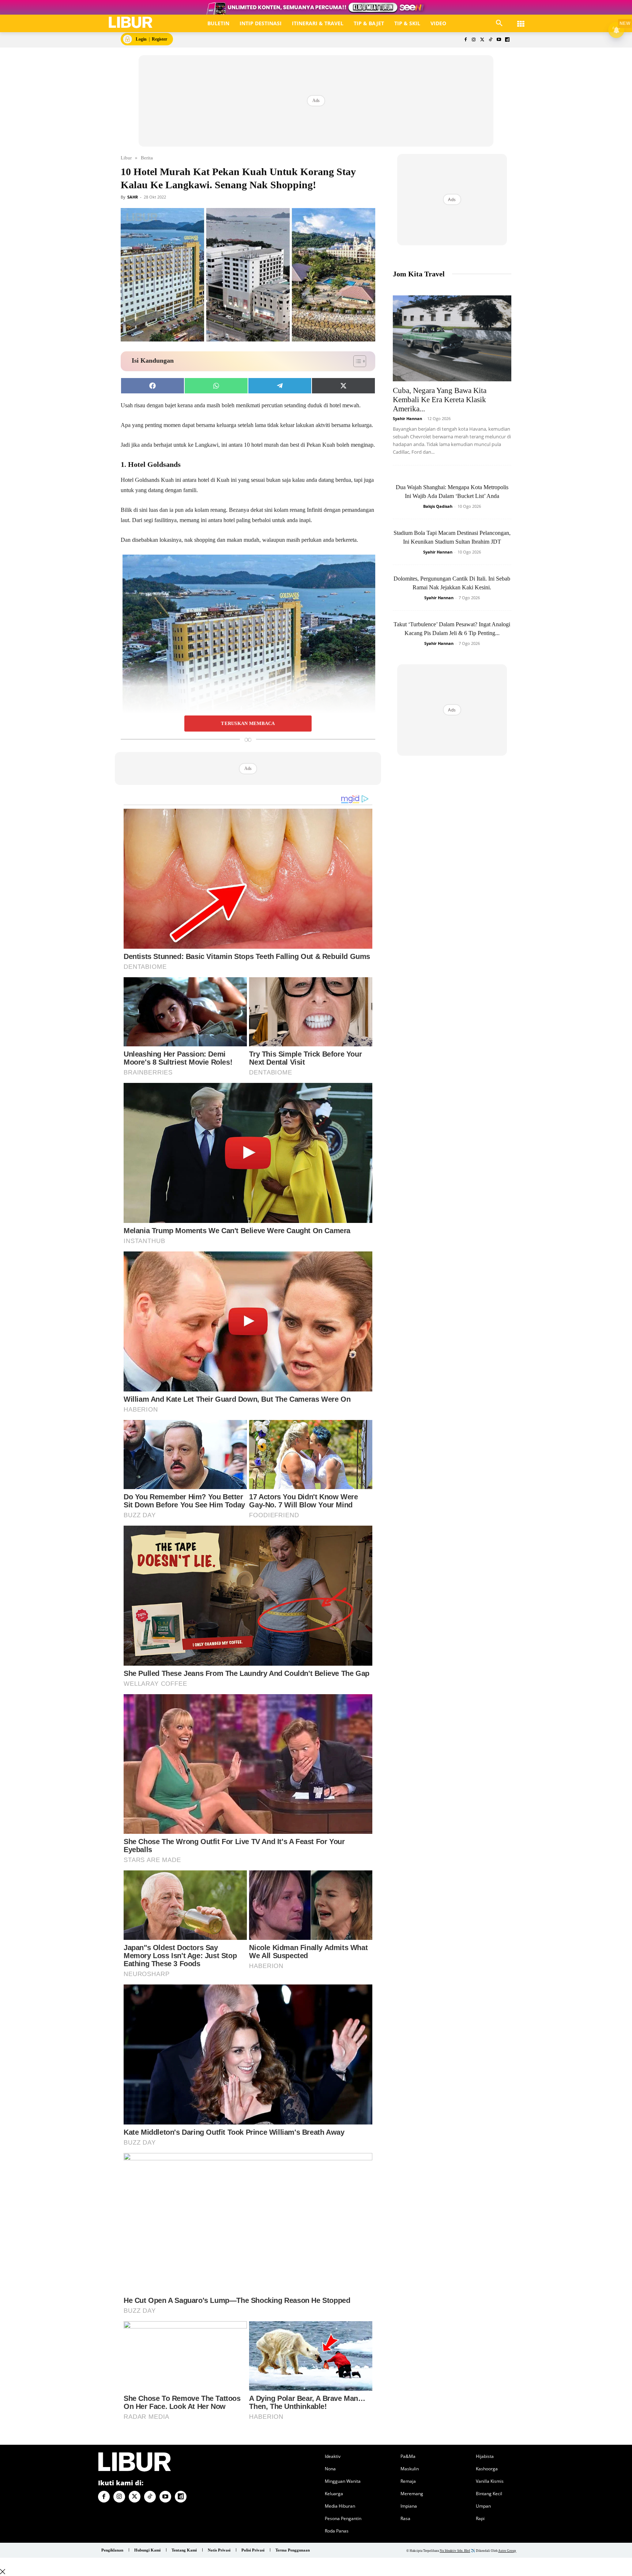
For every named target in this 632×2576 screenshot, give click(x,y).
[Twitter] (482, 40)
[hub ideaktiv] (521, 20)
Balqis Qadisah (438, 506)
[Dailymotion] (507, 40)
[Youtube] (499, 40)
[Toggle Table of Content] (356, 361)
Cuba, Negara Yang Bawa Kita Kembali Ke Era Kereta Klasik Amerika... (440, 400)
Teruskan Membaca (248, 724)
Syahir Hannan (407, 418)
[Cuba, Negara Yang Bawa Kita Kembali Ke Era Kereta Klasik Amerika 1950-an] (452, 338)
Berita (147, 158)
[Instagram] (474, 40)
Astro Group (507, 2551)
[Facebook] (465, 40)
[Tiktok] (491, 40)
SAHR (133, 197)
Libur (126, 158)
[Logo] (131, 22)
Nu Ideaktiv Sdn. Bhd (455, 2551)
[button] (499, 23)
